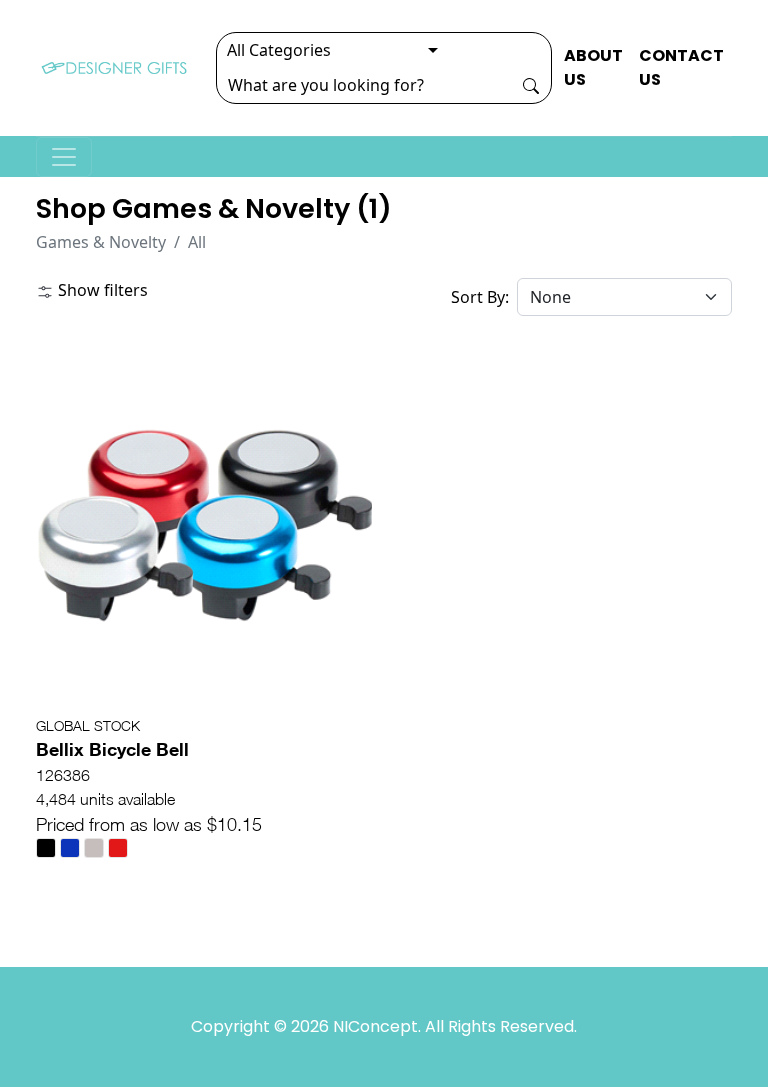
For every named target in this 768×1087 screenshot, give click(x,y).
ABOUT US (593, 67)
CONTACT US (681, 67)
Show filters (101, 290)
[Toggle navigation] (64, 157)
